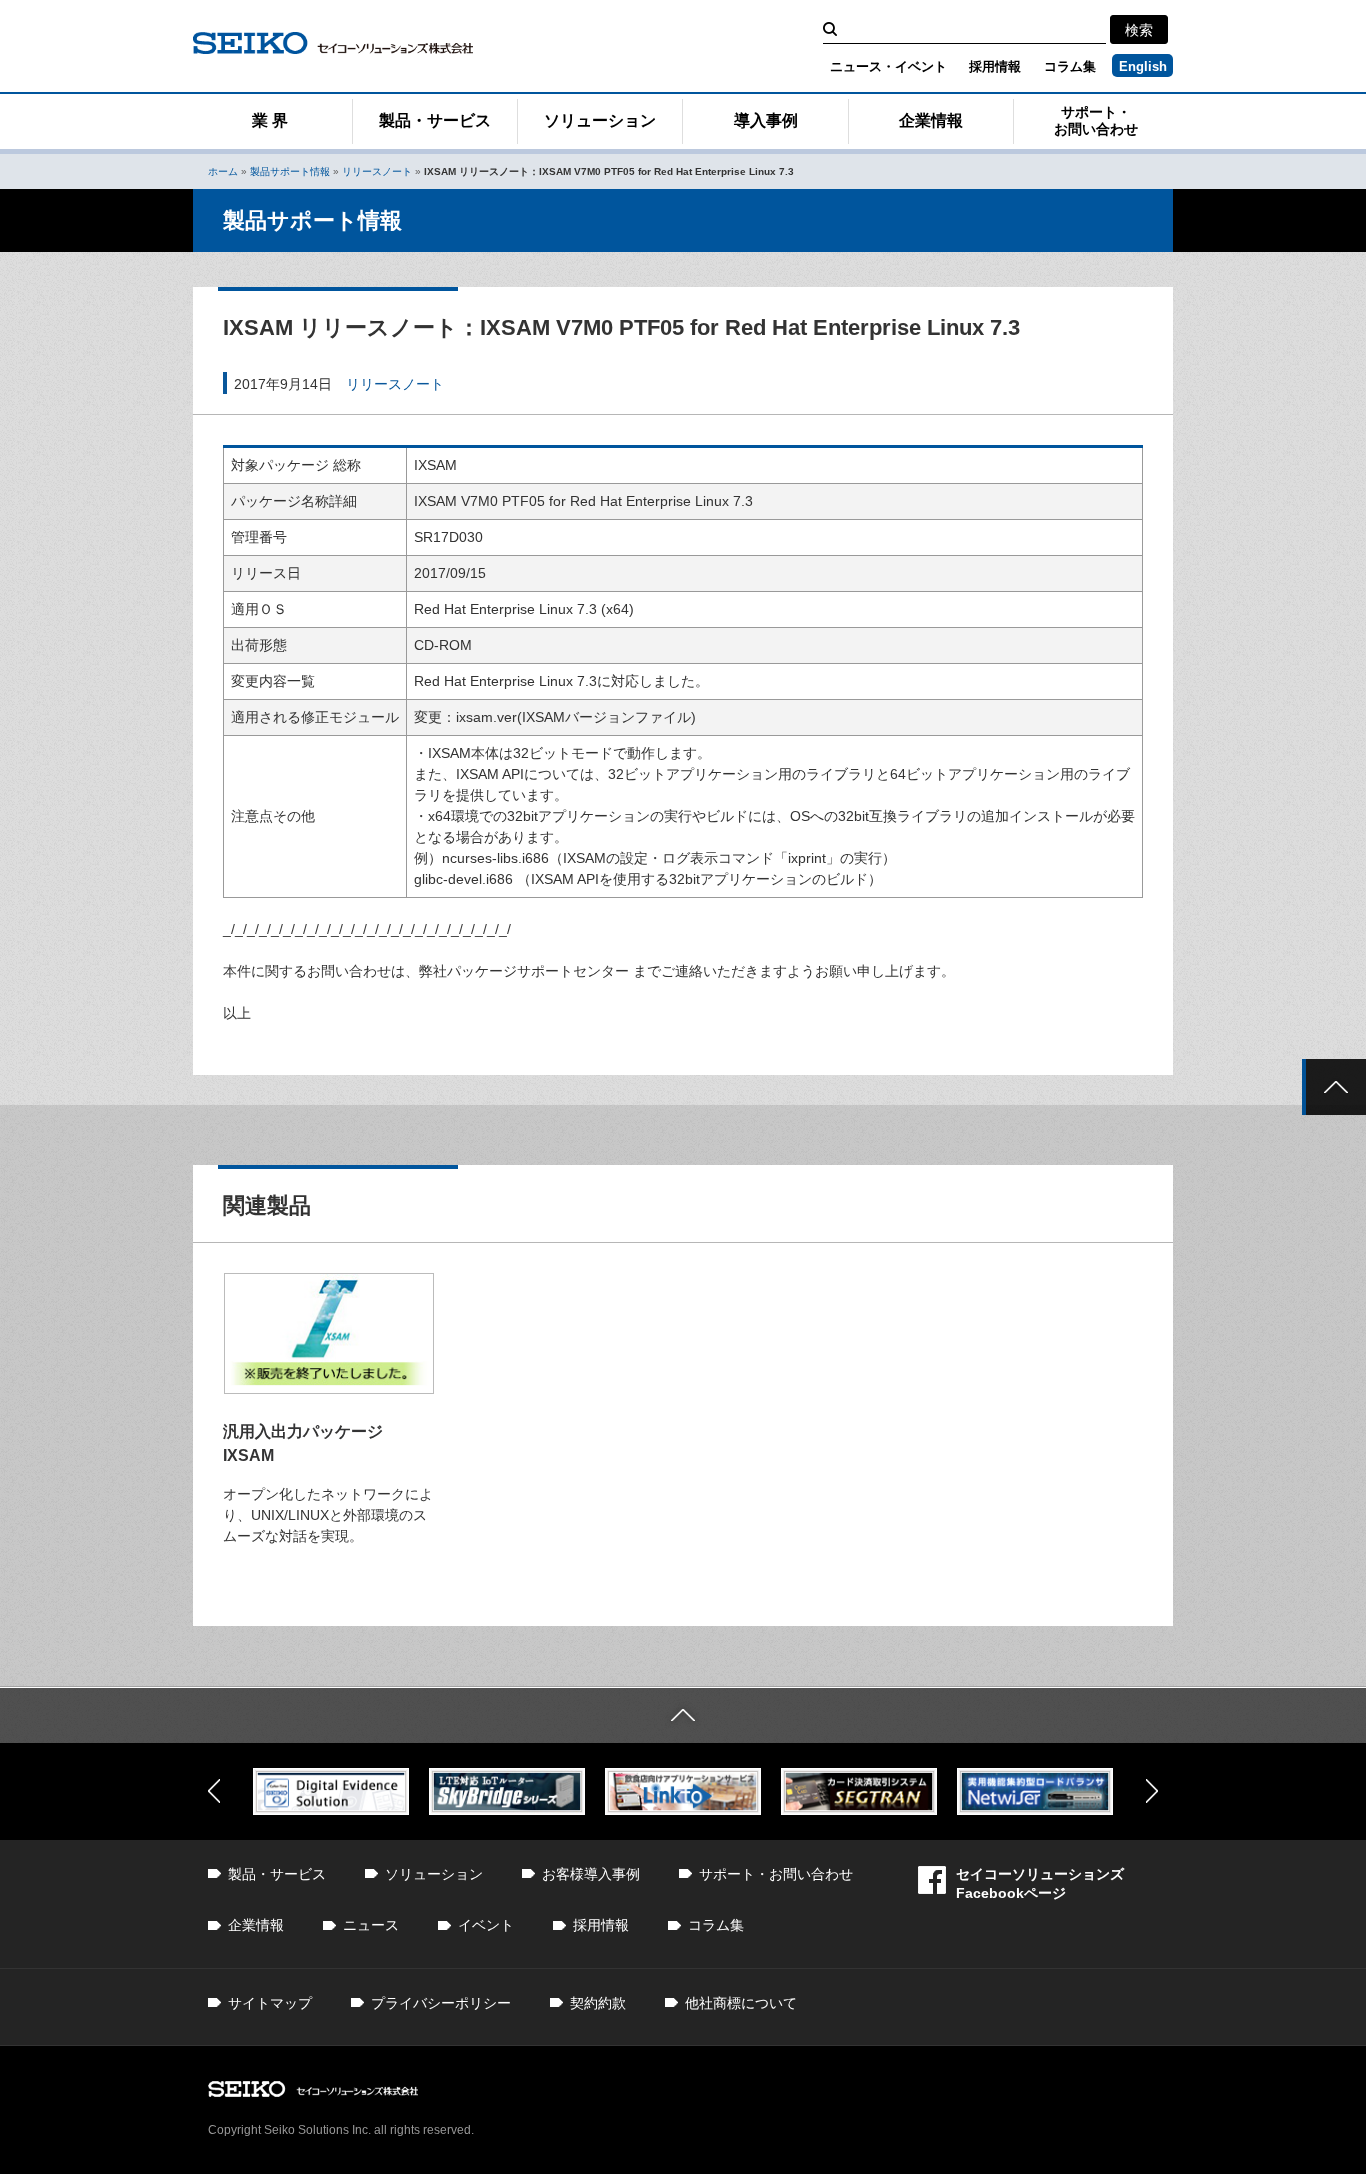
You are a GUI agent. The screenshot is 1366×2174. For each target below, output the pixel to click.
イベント (486, 1925)
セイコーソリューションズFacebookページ (1040, 1884)
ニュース (371, 1925)
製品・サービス (435, 120)
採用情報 (995, 66)
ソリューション (600, 120)
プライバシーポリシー (441, 2003)
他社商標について (741, 2003)
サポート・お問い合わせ (1096, 120)
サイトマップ (270, 2003)
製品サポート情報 (290, 171)
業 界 (270, 120)
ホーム (223, 171)
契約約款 (598, 2003)
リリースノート (377, 171)
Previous (214, 1791)
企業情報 (931, 120)
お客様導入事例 (591, 1874)
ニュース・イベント (888, 66)
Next (1152, 1791)
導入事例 (766, 120)
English (1143, 66)
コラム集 (1070, 66)
